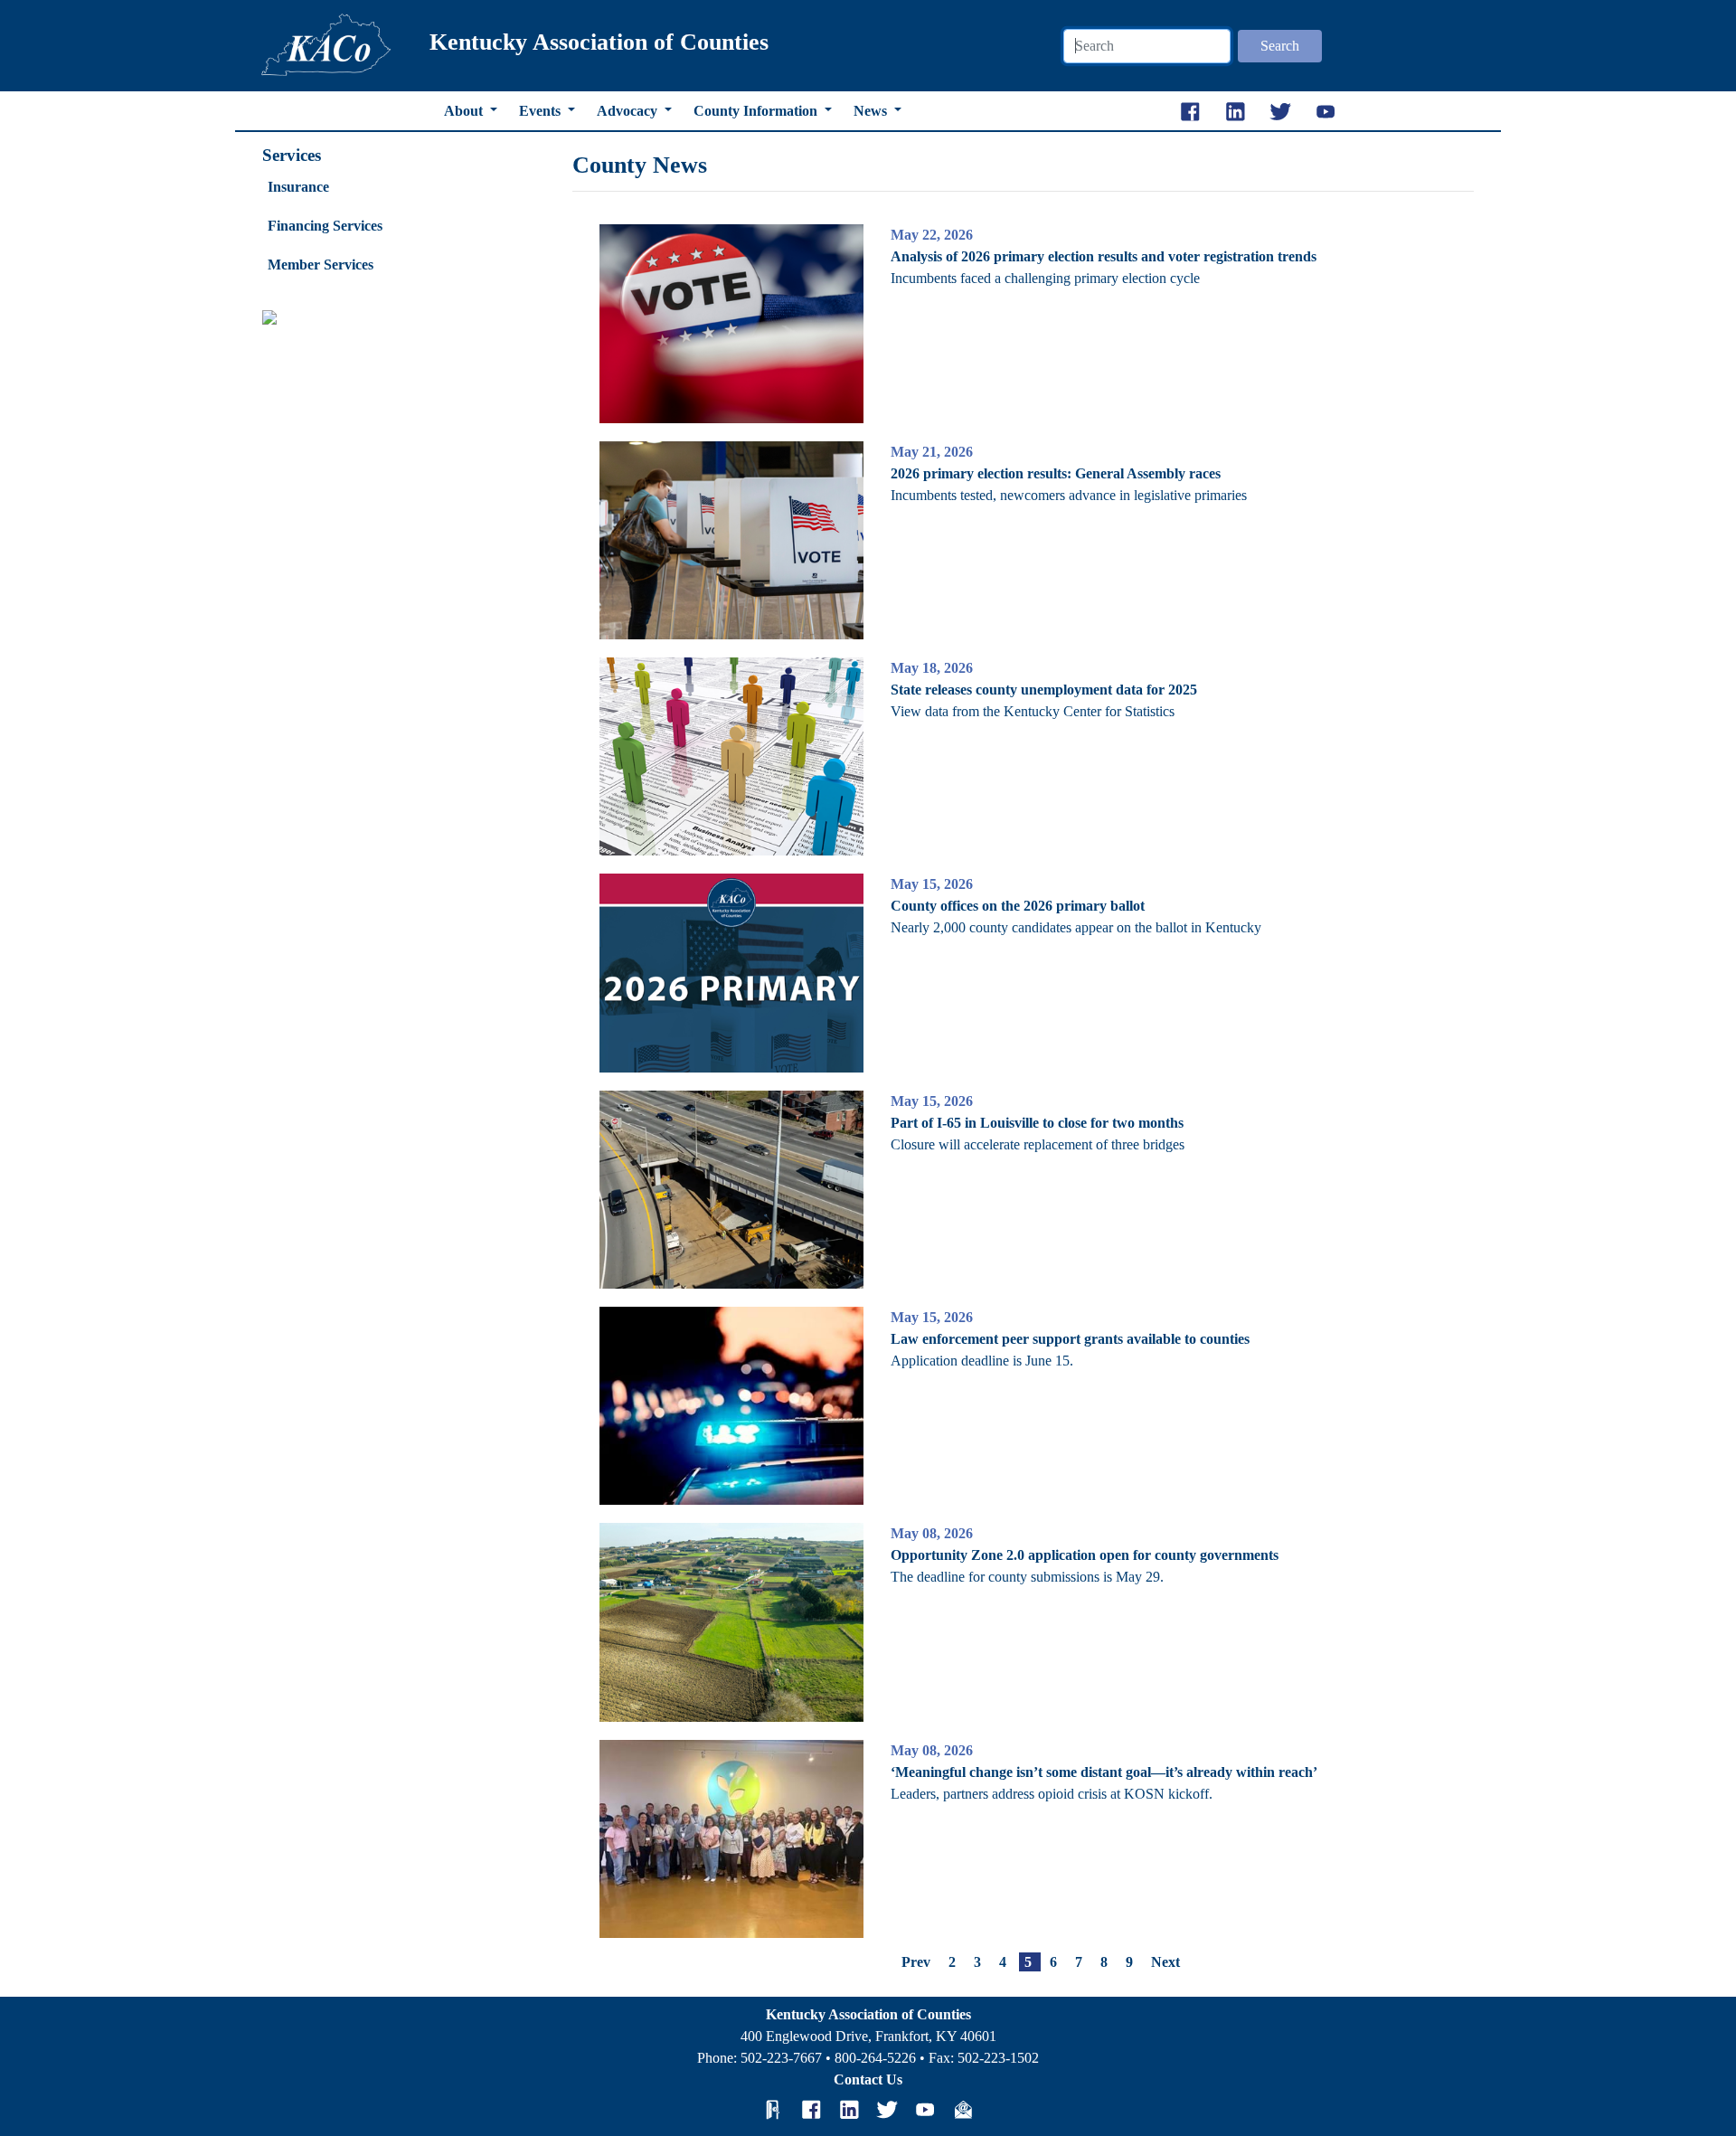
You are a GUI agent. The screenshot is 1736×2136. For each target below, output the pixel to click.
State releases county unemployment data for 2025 (1044, 690)
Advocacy (629, 111)
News (872, 111)
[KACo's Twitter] (887, 2110)
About (465, 111)
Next (1165, 1962)
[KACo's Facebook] (811, 2110)
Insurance (298, 187)
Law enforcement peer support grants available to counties (1070, 1339)
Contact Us (868, 2079)
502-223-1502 (998, 2058)
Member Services (321, 265)
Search (1280, 46)
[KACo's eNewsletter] (963, 2110)
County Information (757, 111)
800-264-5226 (875, 2058)
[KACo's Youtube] (925, 2110)
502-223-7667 (781, 2058)
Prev (916, 1962)
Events (542, 111)
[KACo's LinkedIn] (849, 2110)
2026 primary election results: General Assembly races (1056, 473)
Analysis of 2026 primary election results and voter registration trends (1104, 256)
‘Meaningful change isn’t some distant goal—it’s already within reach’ (1104, 1772)
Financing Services (325, 226)
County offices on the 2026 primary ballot (1018, 906)
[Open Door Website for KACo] (773, 2110)
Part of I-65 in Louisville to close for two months (1037, 1123)
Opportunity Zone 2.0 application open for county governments (1085, 1555)
